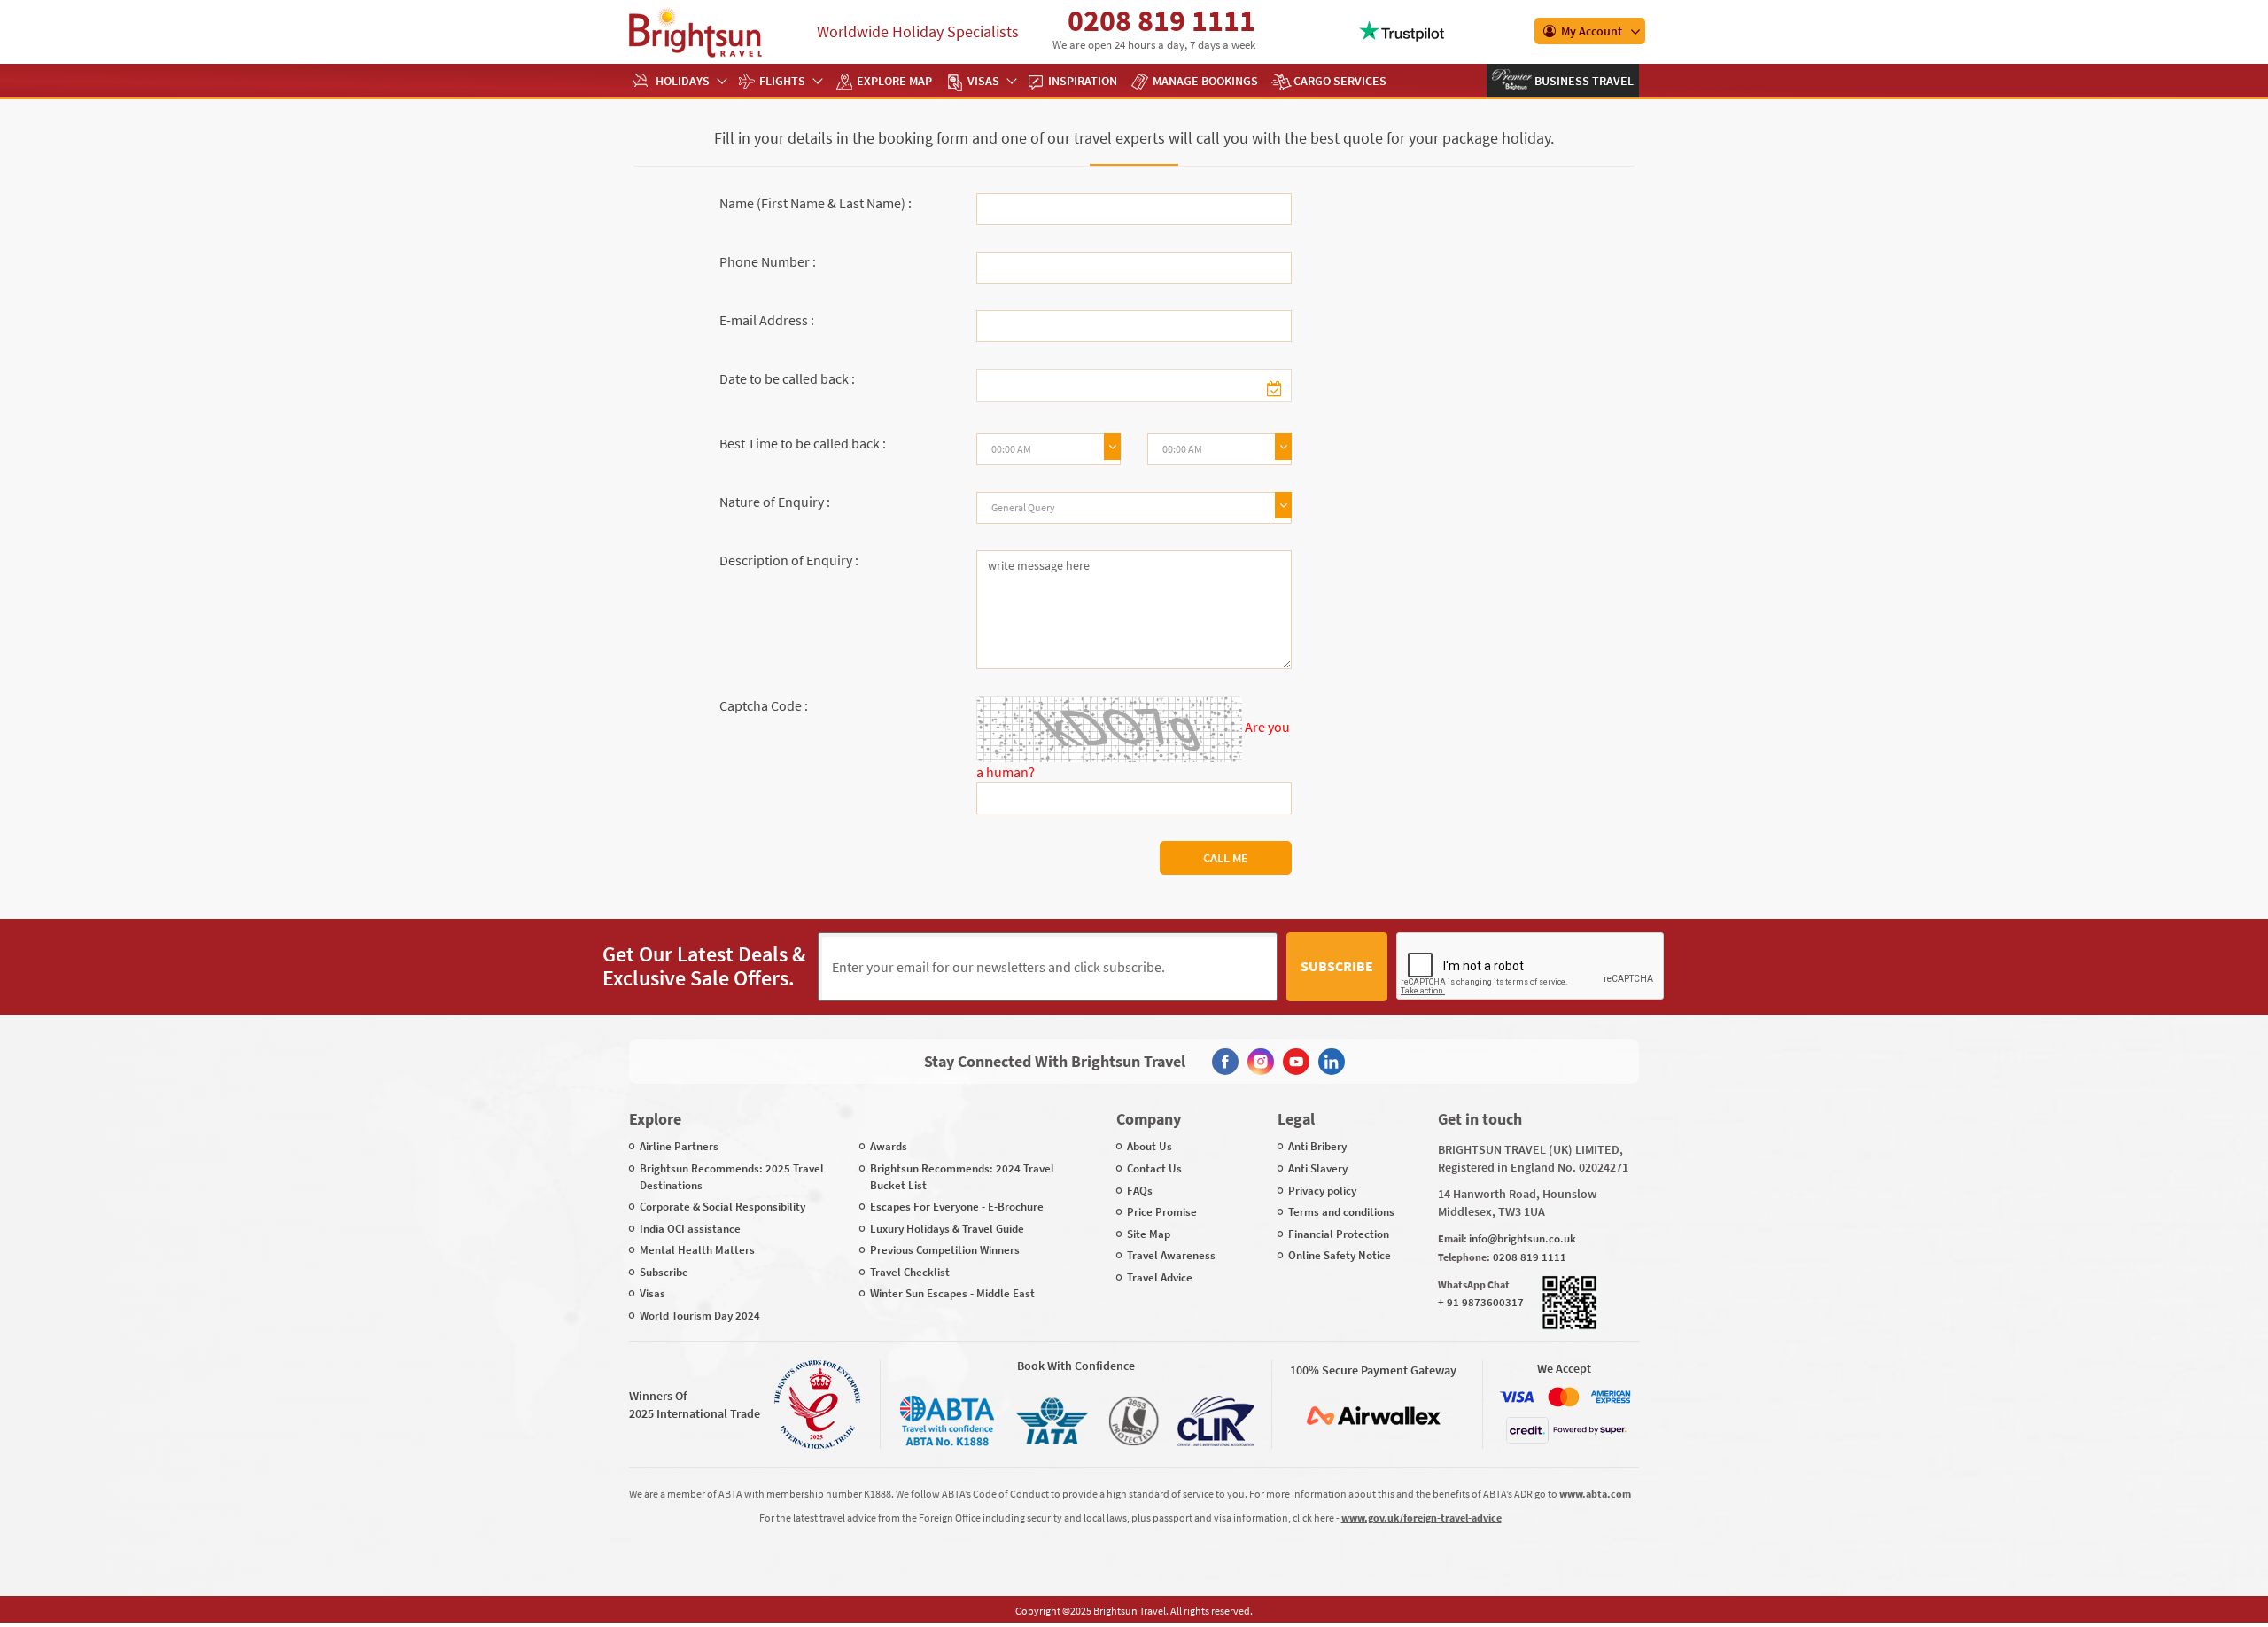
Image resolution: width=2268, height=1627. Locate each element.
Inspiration (1083, 81)
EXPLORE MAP (894, 81)
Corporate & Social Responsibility (722, 1207)
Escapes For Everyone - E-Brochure (957, 1207)
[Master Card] (1564, 1397)
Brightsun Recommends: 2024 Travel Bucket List (962, 1177)
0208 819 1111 (1161, 20)
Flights (782, 81)
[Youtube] (1296, 1062)
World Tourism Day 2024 (700, 1316)
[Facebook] (1225, 1062)
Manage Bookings (1205, 81)
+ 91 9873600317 (1481, 1302)
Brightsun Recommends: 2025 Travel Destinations (732, 1177)
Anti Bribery (1317, 1146)
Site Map (1149, 1234)
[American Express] (1611, 1397)
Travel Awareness (1171, 1255)
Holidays (683, 81)
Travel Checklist (910, 1272)
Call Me (1226, 858)
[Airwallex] (1373, 1416)
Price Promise (1162, 1212)
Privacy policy (1322, 1191)
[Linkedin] (1332, 1062)
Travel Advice (1160, 1277)
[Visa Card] (1517, 1397)
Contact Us (1154, 1168)
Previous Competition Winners (945, 1250)
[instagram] (1261, 1062)
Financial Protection (1339, 1234)
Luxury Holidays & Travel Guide (947, 1229)
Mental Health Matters (697, 1250)
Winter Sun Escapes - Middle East (952, 1293)
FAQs (1140, 1191)
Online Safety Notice (1340, 1255)
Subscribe (1337, 966)
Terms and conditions (1341, 1212)
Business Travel (1583, 81)
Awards (889, 1146)
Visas (983, 81)
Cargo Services (1340, 81)
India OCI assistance (690, 1229)
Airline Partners (679, 1146)
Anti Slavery (1318, 1168)
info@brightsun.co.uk (1522, 1238)
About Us (1150, 1146)
